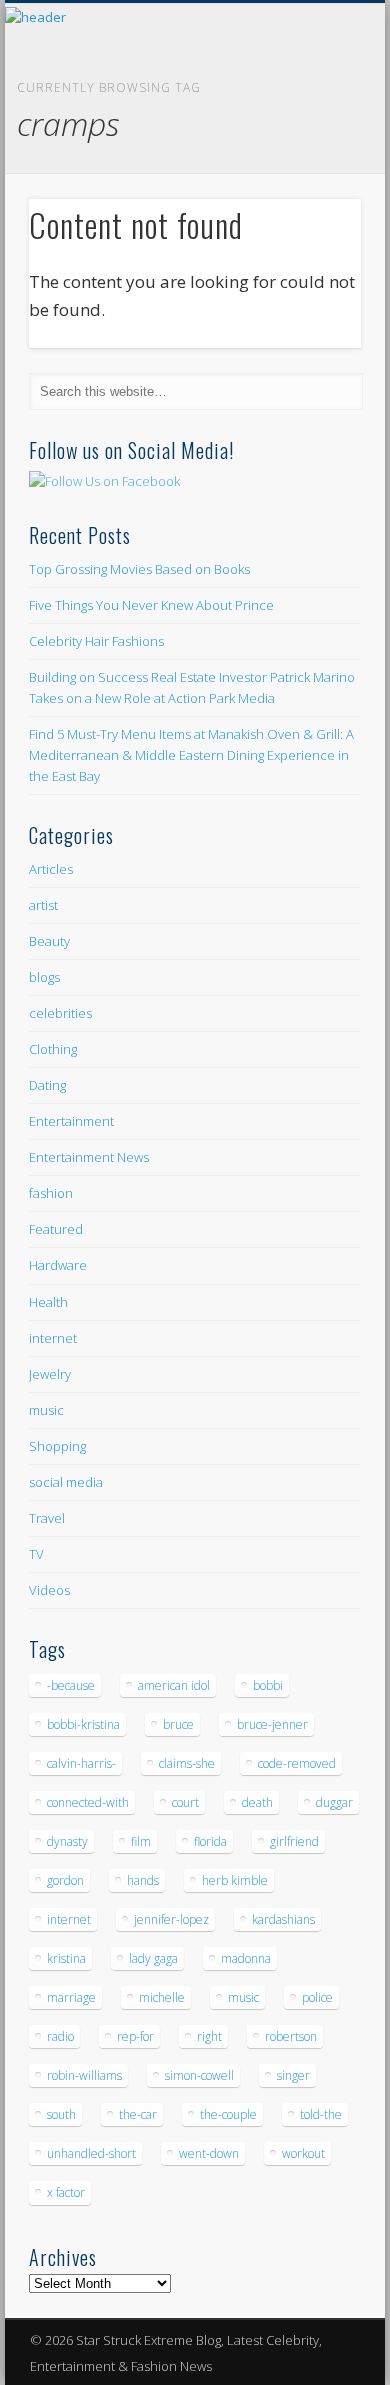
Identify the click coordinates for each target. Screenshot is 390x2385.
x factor (66, 2192)
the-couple (228, 2114)
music (46, 1410)
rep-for (135, 2036)
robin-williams (84, 2075)
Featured (56, 1229)
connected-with (88, 1802)
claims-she (187, 1763)
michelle (162, 1997)
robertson (291, 2036)
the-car (138, 2114)
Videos (49, 1590)
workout (303, 2153)
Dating (47, 1085)
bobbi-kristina (83, 1724)
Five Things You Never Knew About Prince (151, 605)
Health (48, 1302)
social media (66, 1482)
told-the (321, 2114)
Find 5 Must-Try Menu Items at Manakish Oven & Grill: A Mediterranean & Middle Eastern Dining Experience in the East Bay (191, 755)
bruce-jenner (272, 1724)
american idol (174, 1685)
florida (210, 1841)
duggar (334, 1802)
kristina (66, 1958)
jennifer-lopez (171, 1919)
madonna (246, 1958)
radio (60, 2036)
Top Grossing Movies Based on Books (139, 569)
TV (36, 1554)
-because (71, 1685)
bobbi (268, 1685)
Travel (47, 1518)
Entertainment (71, 1121)
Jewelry (50, 1374)
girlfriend (294, 1841)
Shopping (57, 1446)
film (141, 1841)
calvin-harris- (81, 1763)
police (317, 1997)
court (185, 1802)
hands (143, 1880)
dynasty (67, 1841)
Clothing (53, 1049)
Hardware (58, 1265)
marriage (71, 1997)
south (61, 2114)
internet (53, 1338)
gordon (65, 1880)
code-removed (297, 1763)
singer (293, 2075)
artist (43, 905)
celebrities (60, 1013)
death (257, 1802)
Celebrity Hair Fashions (96, 641)
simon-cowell (199, 2075)
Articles (51, 869)
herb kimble (235, 1880)
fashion (51, 1193)
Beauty (49, 941)
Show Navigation (312, 179)
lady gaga (153, 1958)
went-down (209, 2153)
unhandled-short (91, 2153)
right (209, 2036)
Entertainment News (89, 1157)
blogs (44, 977)
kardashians (283, 1919)
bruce (178, 1724)
